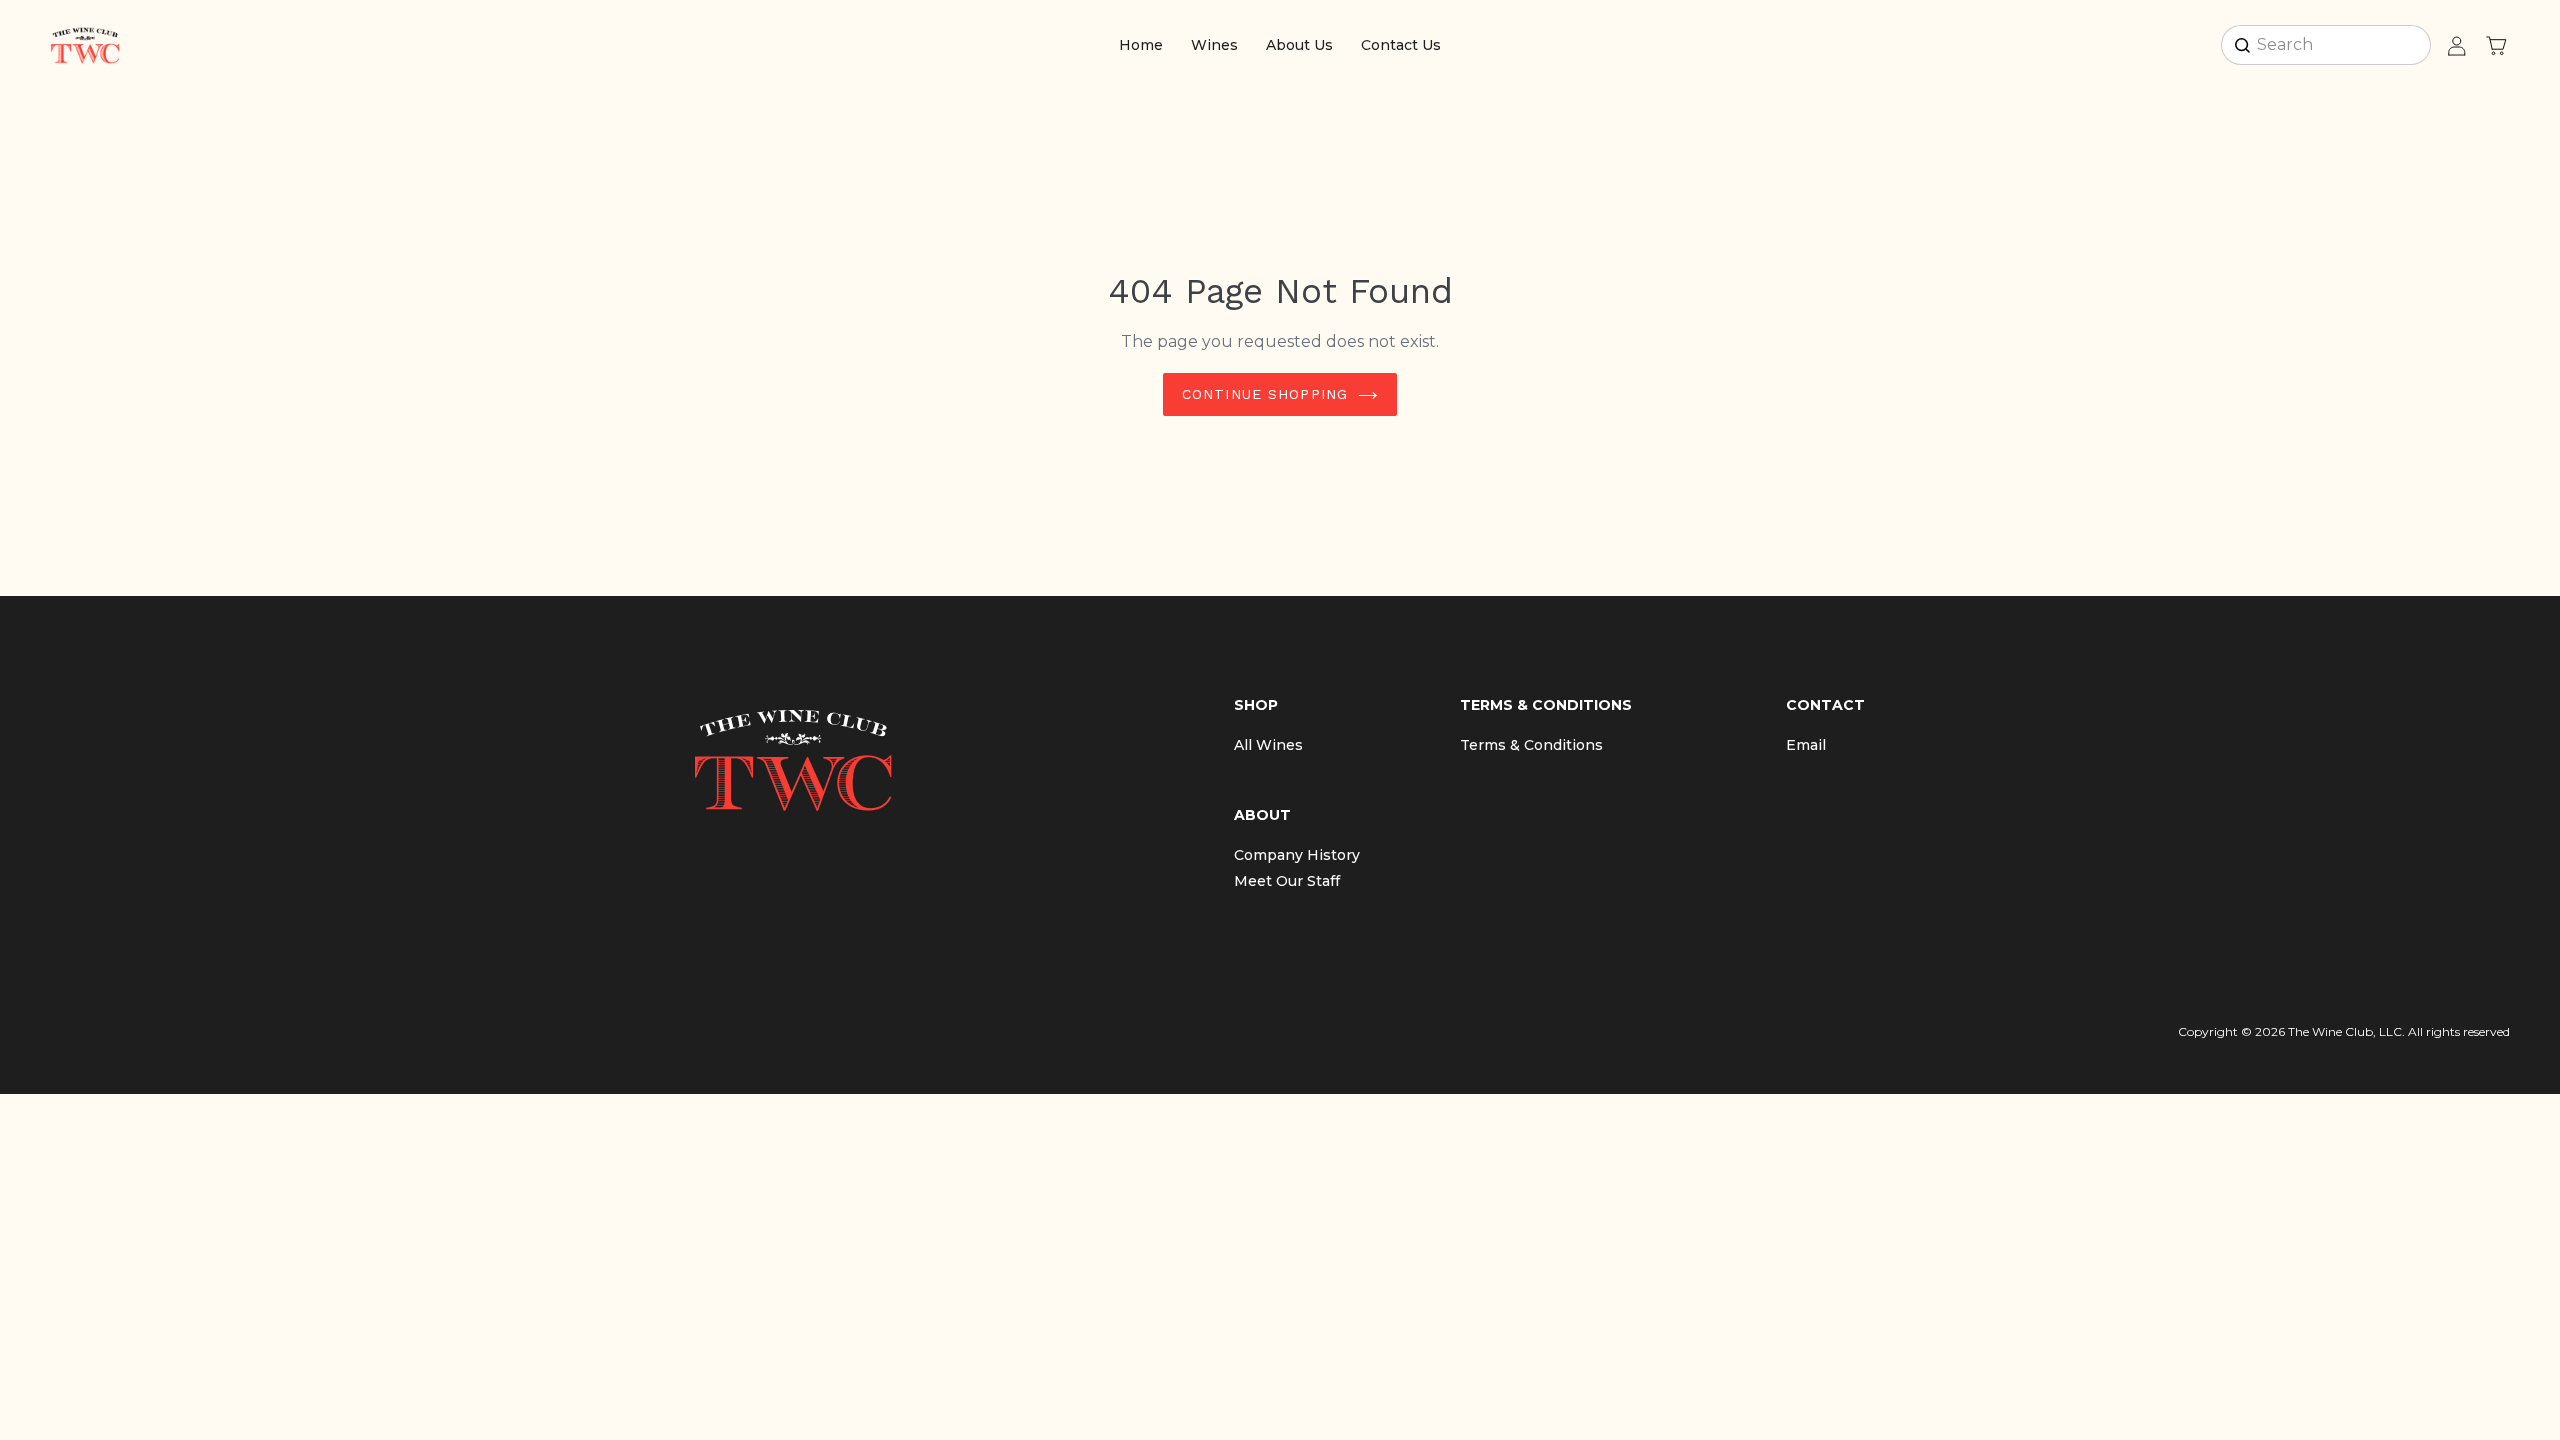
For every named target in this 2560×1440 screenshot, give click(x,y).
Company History (1297, 855)
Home (1141, 45)
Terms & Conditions (1531, 745)
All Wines (1268, 745)
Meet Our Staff (1287, 881)
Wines (1214, 45)
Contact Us (1401, 45)
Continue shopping (1265, 394)
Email (1806, 745)
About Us (1299, 45)
